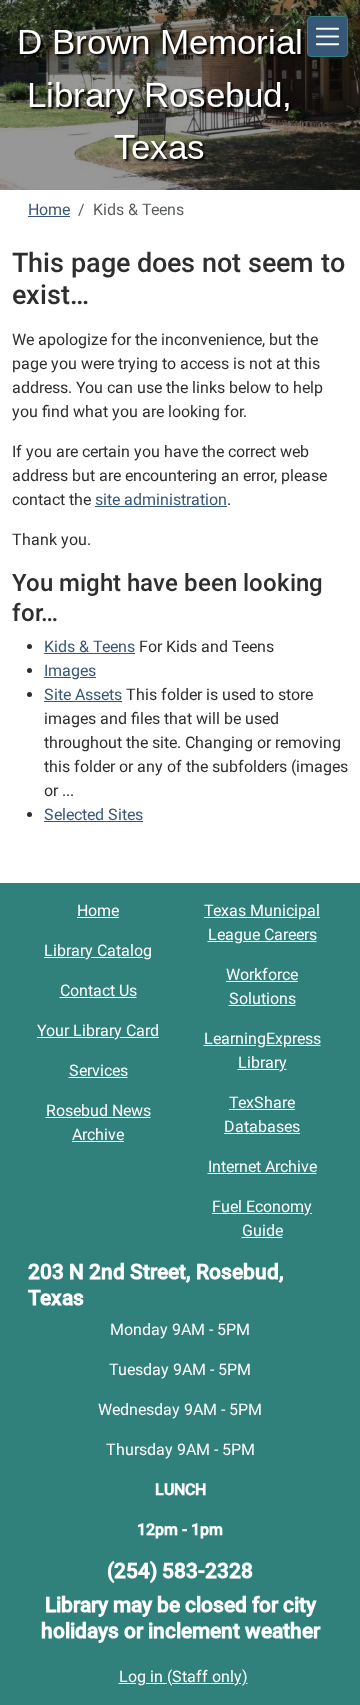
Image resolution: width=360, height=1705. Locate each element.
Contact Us (98, 990)
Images (70, 670)
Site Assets (83, 694)
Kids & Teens (89, 646)
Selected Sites (93, 814)
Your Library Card (98, 1030)
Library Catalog (98, 950)
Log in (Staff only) (183, 1676)
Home (49, 209)
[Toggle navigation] (327, 36)
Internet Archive (262, 1166)
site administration (161, 499)
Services (98, 1070)
